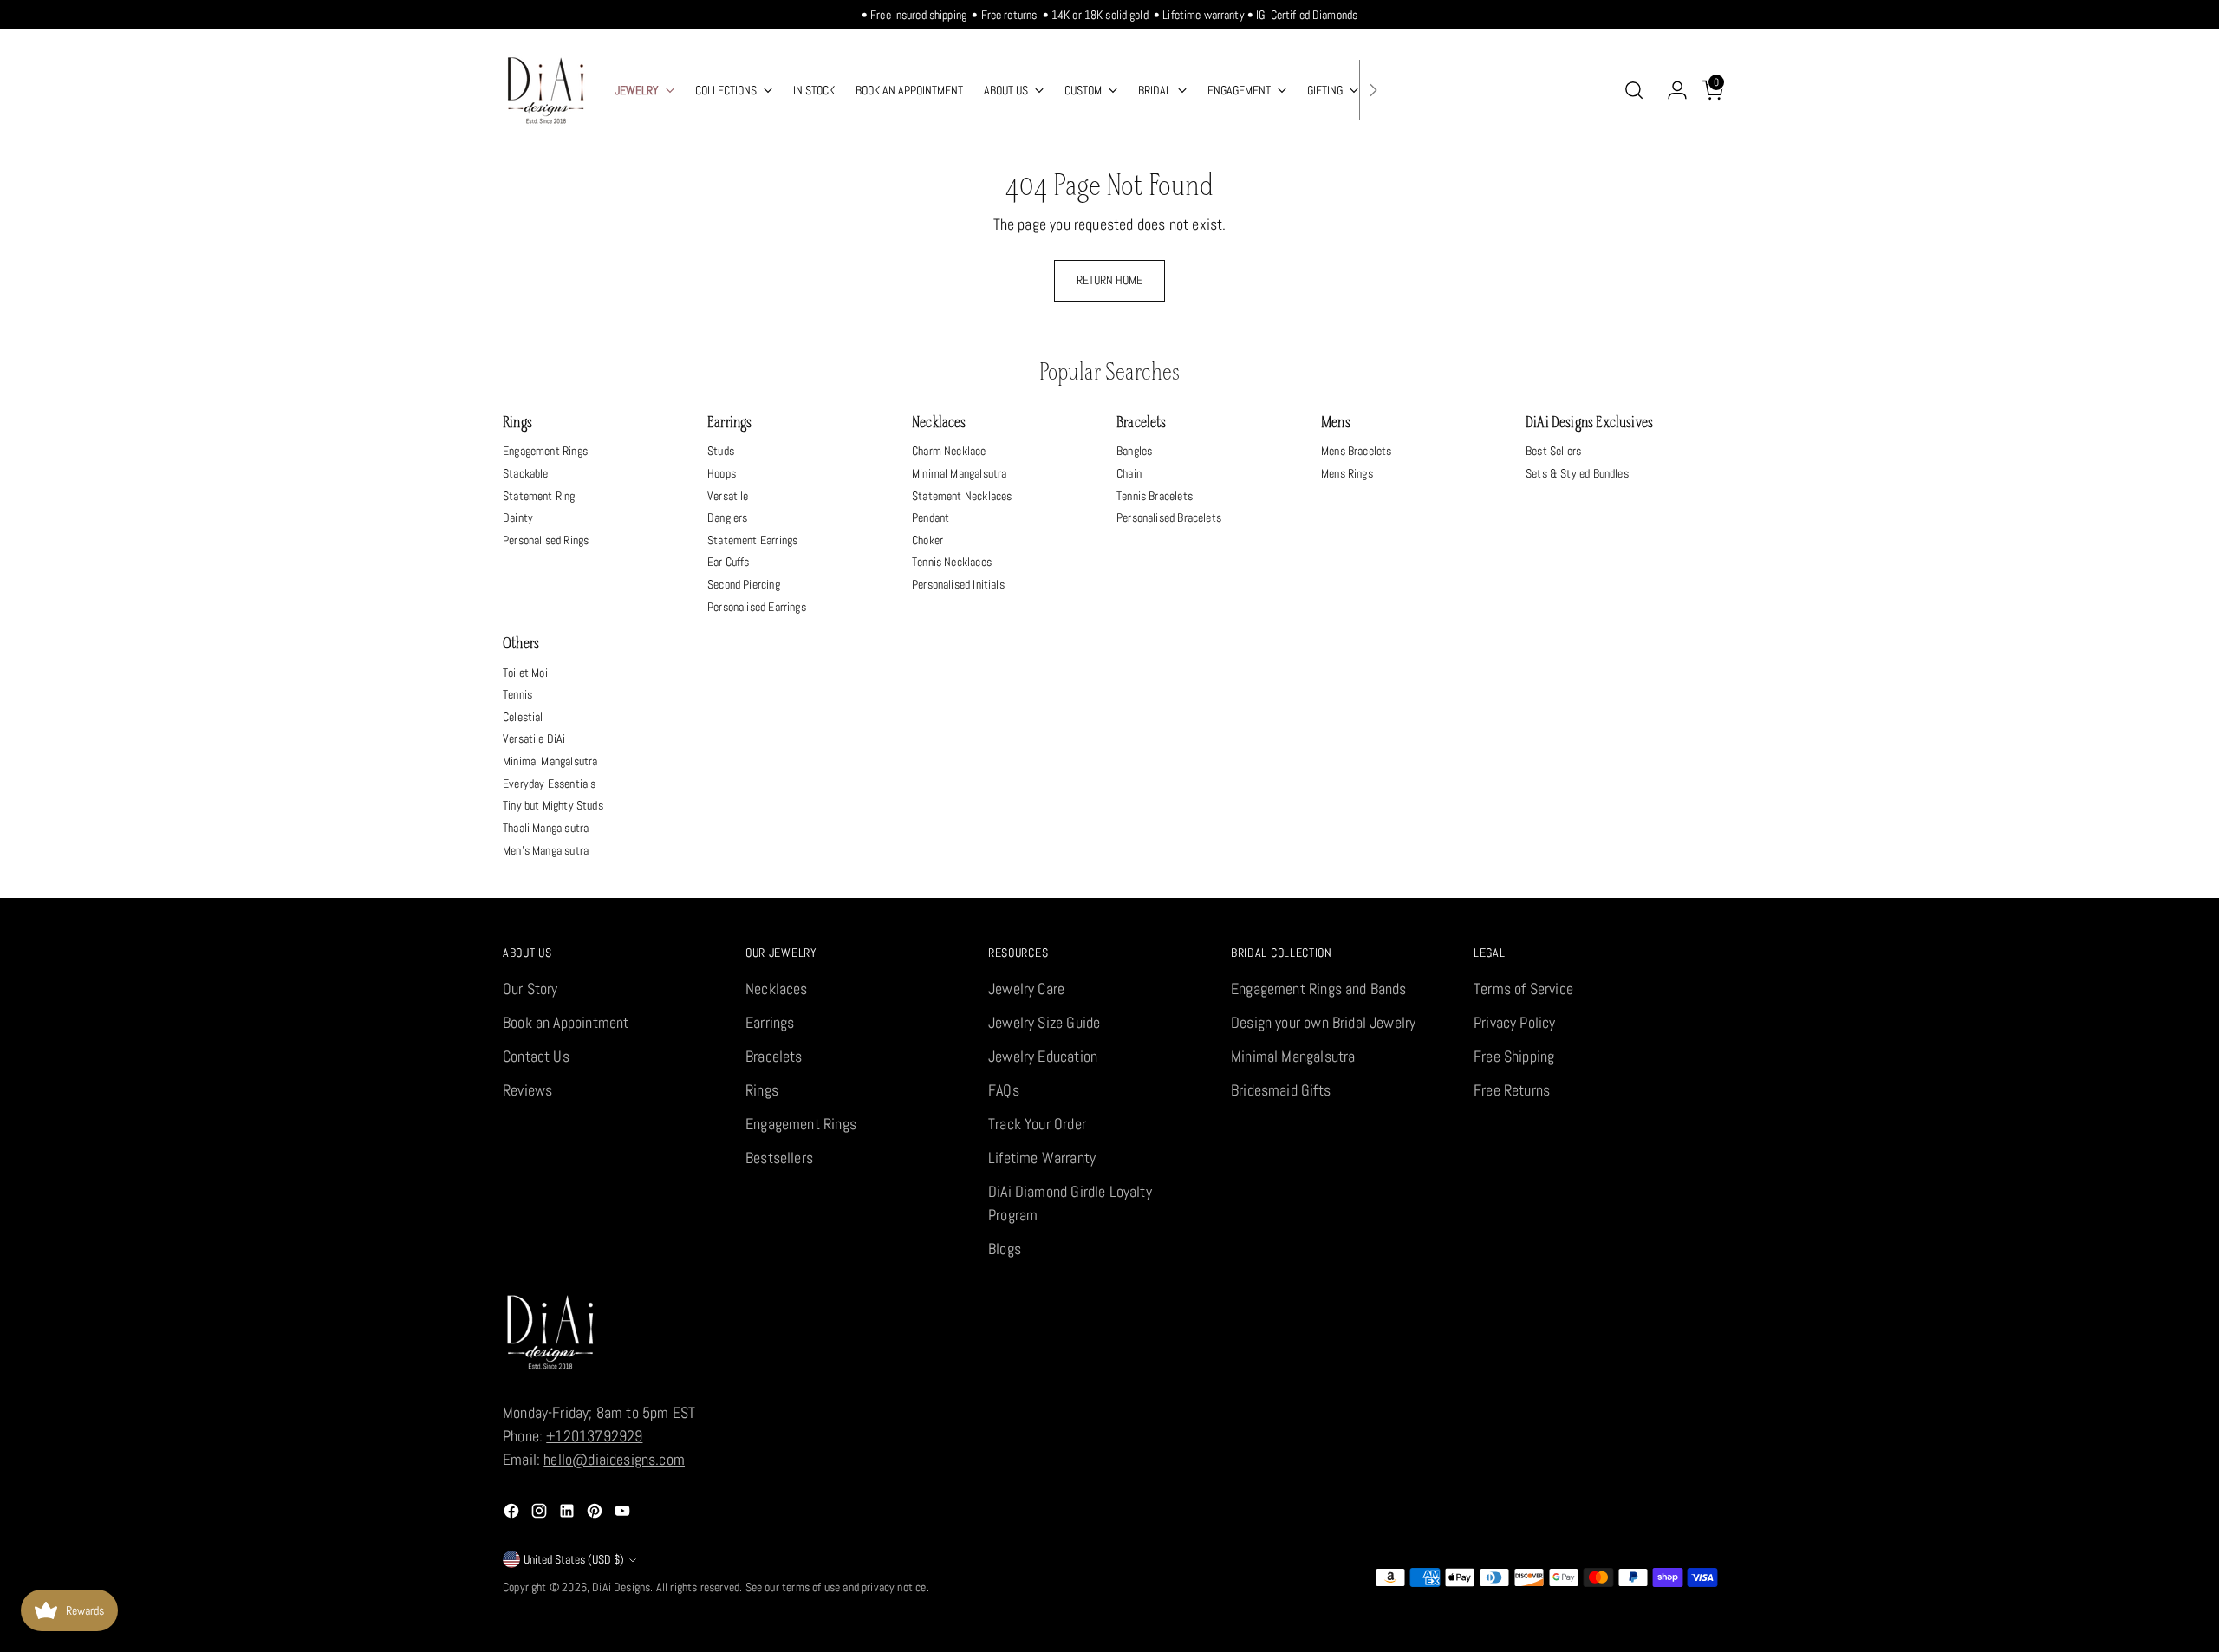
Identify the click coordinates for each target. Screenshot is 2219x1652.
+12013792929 (594, 1436)
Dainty (518, 517)
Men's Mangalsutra (546, 850)
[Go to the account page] (1670, 90)
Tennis (517, 694)
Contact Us (536, 1056)
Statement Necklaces (962, 496)
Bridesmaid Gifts (1281, 1090)
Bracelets (1142, 423)
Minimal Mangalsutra (959, 473)
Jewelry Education (1043, 1056)
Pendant (931, 517)
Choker (927, 540)
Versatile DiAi (534, 738)
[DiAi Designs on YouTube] (624, 1514)
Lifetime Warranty (1042, 1158)
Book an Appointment (566, 1022)
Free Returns (1512, 1090)
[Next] (1373, 90)
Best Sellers (1553, 451)
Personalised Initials (958, 584)
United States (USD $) (574, 1559)
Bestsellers (779, 1158)
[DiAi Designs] (546, 90)
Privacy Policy (1515, 1022)
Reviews (527, 1090)
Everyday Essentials (549, 784)
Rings (517, 423)
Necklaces (939, 423)
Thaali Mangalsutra (546, 828)
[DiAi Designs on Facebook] (513, 1514)
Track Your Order (1037, 1124)
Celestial (523, 717)
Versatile (728, 496)
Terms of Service (1523, 989)
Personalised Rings (546, 540)
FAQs (1004, 1090)
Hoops (722, 473)
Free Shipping (1514, 1056)
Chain (1129, 473)
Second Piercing (744, 584)
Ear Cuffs (729, 562)
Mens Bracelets (1357, 451)
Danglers (727, 517)
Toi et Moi (525, 673)
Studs (721, 451)
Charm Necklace (949, 451)
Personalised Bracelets (1169, 517)
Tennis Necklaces (952, 562)
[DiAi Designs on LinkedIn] (569, 1514)
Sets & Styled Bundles (1577, 473)
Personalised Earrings (757, 607)
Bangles (1134, 451)
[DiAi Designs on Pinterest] (596, 1514)
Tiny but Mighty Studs (553, 805)
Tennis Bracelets (1155, 496)
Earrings (729, 423)
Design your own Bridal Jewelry (1323, 1022)
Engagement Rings (545, 451)
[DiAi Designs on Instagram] (541, 1514)
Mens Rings (1347, 473)
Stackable (526, 473)
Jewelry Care (1026, 989)
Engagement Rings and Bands (1319, 989)
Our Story (530, 989)
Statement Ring (539, 496)
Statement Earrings (752, 540)
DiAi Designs (621, 1587)
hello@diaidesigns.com (614, 1459)
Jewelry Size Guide (1044, 1022)
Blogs (1005, 1249)
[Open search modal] (1634, 90)
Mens (1336, 423)
